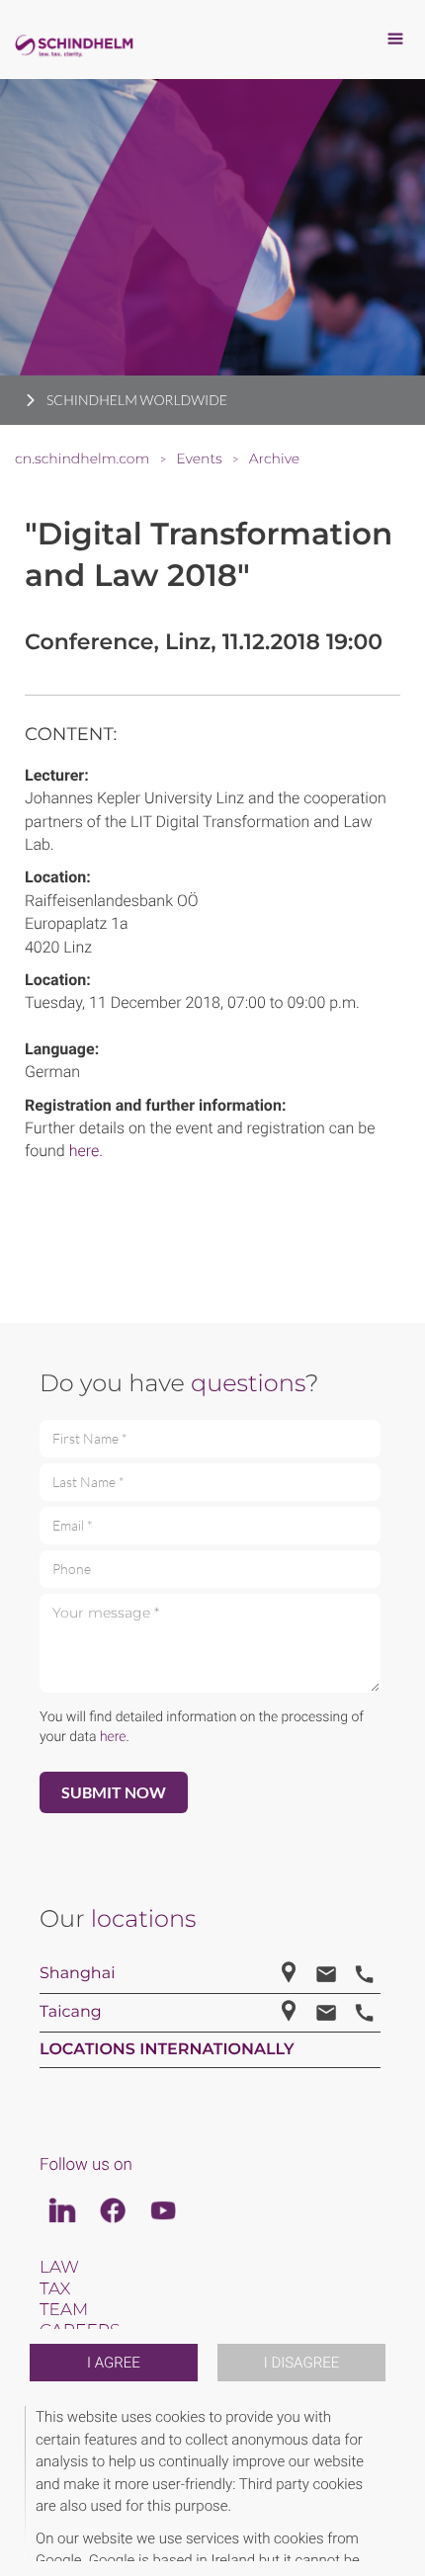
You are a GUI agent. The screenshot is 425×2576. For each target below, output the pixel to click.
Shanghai (77, 1974)
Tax (55, 2289)
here (113, 1737)
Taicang (71, 2012)
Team (64, 2310)
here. (86, 1151)
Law (59, 2268)
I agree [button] (114, 2363)
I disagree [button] (301, 2363)
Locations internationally (167, 2050)
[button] (397, 2484)
